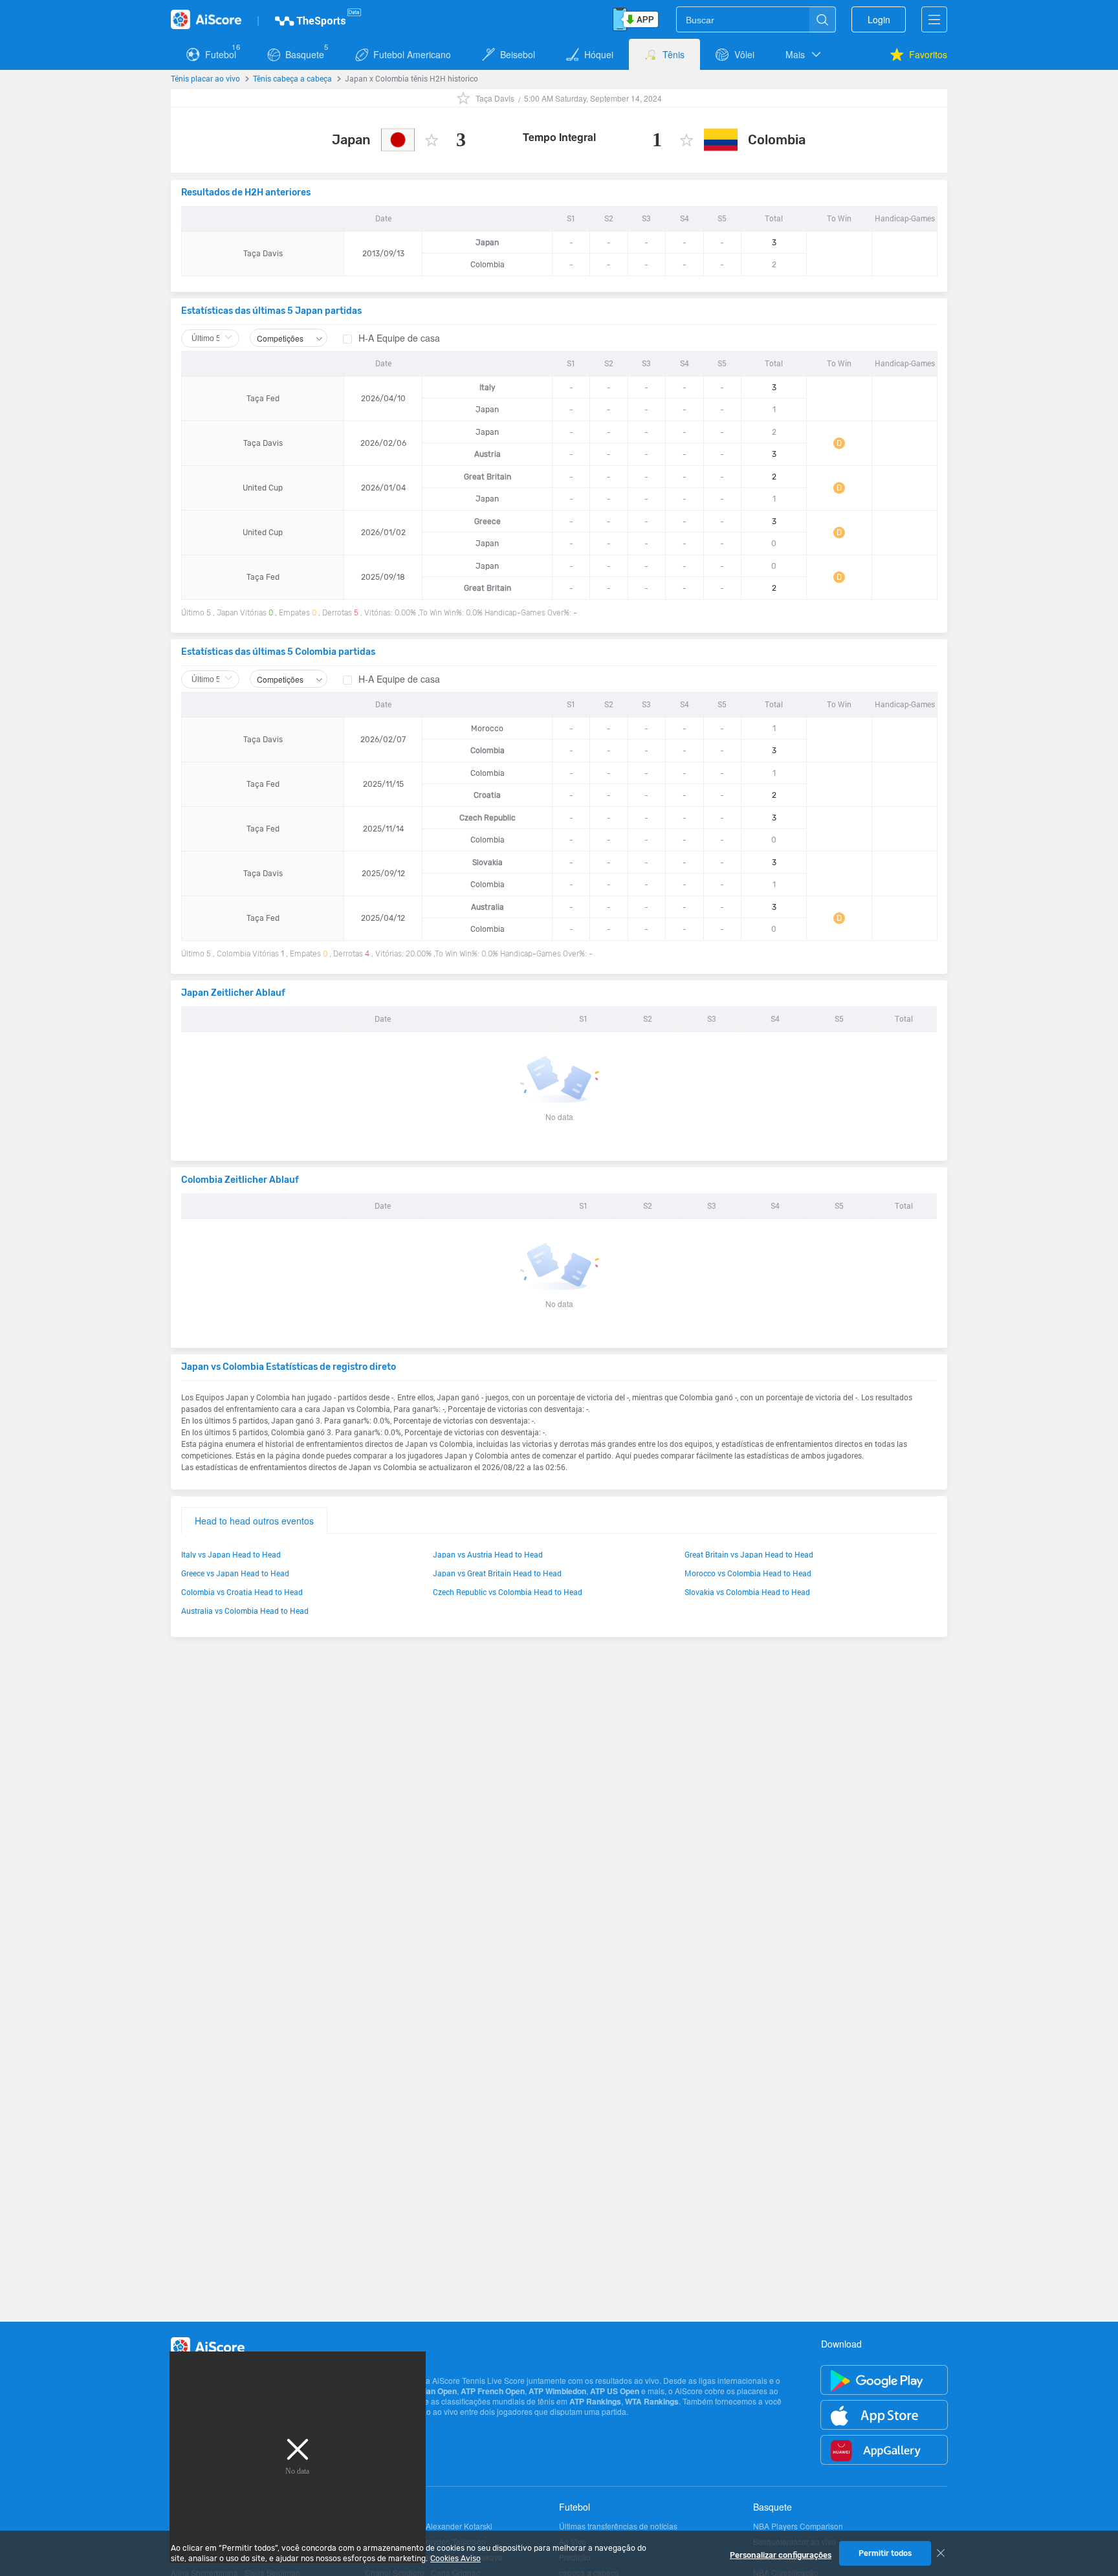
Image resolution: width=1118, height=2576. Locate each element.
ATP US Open (615, 2391)
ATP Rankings (595, 2401)
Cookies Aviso (455, 2559)
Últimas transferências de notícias (618, 2526)
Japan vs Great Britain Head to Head (497, 1573)
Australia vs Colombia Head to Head (245, 1611)
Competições (281, 338)
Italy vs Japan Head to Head (231, 1554)
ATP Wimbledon (557, 2391)
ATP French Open (493, 2391)
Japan (351, 140)
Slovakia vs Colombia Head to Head (747, 1592)
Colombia (777, 140)
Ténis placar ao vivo (205, 78)
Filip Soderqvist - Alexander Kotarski (429, 2526)
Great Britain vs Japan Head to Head (749, 1554)
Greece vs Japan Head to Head (235, 1573)
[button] (804, 54)
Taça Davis (495, 98)
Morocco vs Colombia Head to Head (748, 1573)
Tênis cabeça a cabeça (292, 78)
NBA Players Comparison (798, 2526)
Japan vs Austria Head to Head (488, 1554)
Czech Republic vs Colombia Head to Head (508, 1592)
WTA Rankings (652, 2401)
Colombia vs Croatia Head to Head (242, 1592)
